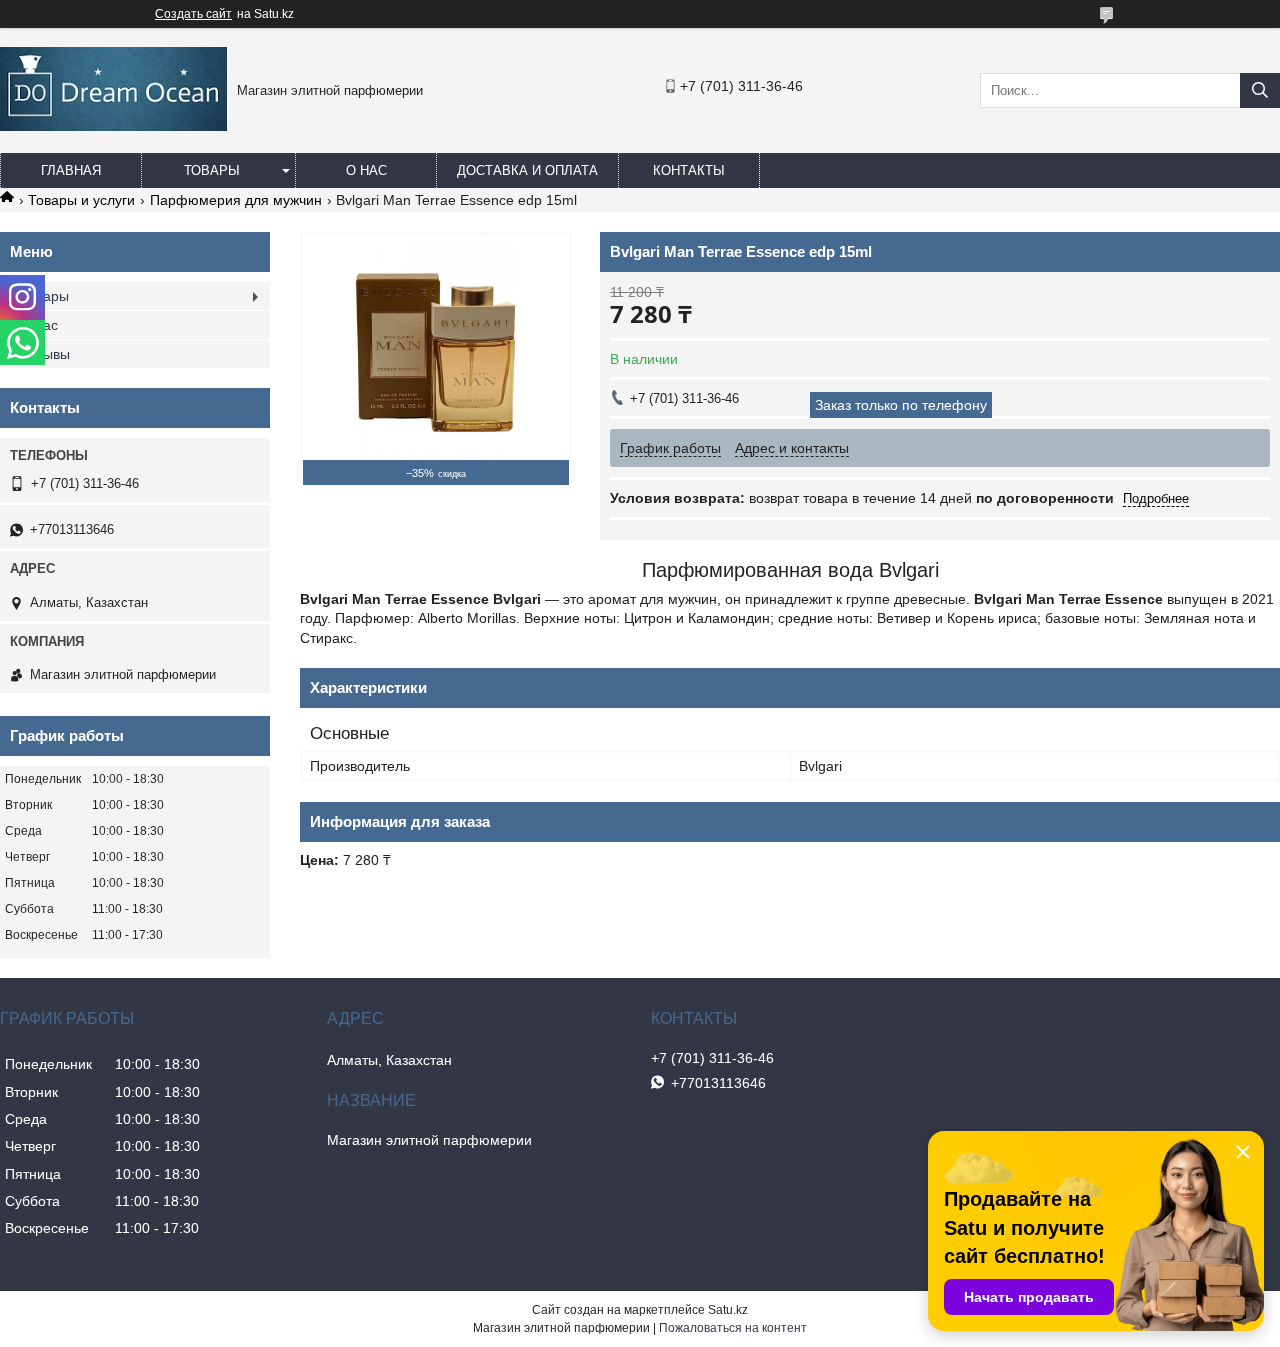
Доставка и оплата (527, 170)
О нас (366, 170)
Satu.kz (728, 1310)
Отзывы (45, 354)
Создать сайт (193, 14)
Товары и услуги (81, 200)
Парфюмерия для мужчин (236, 200)
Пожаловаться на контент (733, 1328)
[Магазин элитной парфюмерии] (113, 126)
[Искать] (1260, 90)
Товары (212, 170)
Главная (71, 170)
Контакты (689, 170)
